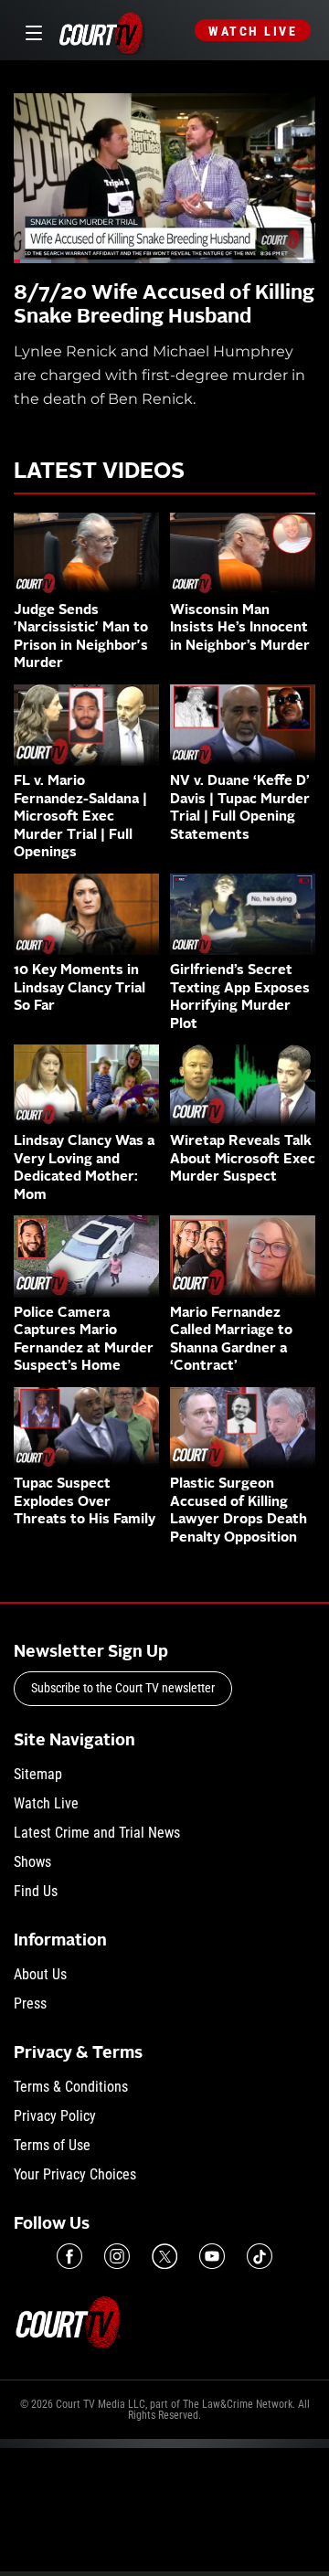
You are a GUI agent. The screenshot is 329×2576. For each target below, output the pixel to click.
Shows (32, 1862)
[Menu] (31, 31)
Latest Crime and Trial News (97, 1833)
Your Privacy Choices (75, 2174)
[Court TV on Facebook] (69, 2256)
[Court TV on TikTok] (260, 2256)
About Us (40, 1974)
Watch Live (253, 31)
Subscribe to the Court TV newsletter (123, 1688)
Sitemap (38, 1774)
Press (30, 2004)
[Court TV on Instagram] (117, 2256)
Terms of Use (52, 2145)
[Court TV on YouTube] (212, 2256)
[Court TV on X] (164, 2256)
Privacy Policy (55, 2116)
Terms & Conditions (71, 2087)
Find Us (36, 1891)
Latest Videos (99, 472)
